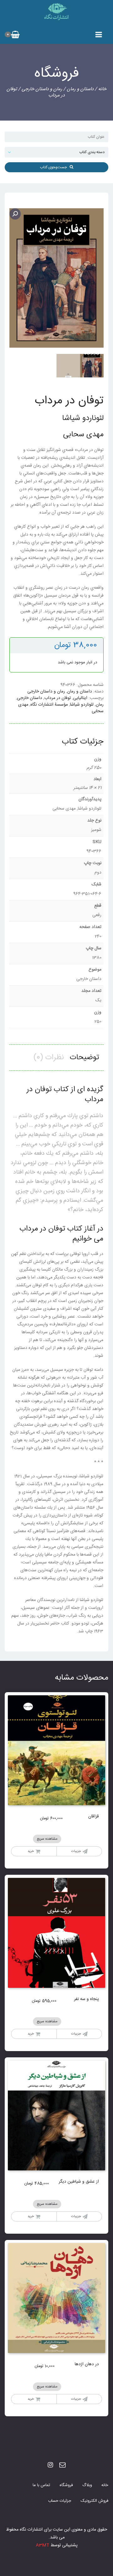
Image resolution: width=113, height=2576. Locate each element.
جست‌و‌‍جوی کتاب (55, 167)
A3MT (43, 2545)
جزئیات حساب (60, 2501)
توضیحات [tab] (84, 1058)
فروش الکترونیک (94, 2501)
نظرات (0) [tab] (49, 1058)
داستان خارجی (30, 698)
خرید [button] (31, 1851)
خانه (102, 89)
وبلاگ (87, 2485)
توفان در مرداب (58, 698)
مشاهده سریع (47, 1839)
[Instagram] (50, 2466)
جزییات (76, 1851)
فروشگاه (66, 2485)
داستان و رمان (80, 89)
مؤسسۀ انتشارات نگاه (49, 705)
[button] (15, 214)
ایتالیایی (80, 698)
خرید (31, 2399)
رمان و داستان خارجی (42, 89)
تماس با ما (41, 2485)
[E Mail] (62, 2466)
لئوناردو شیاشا (82, 705)
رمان (100, 705)
